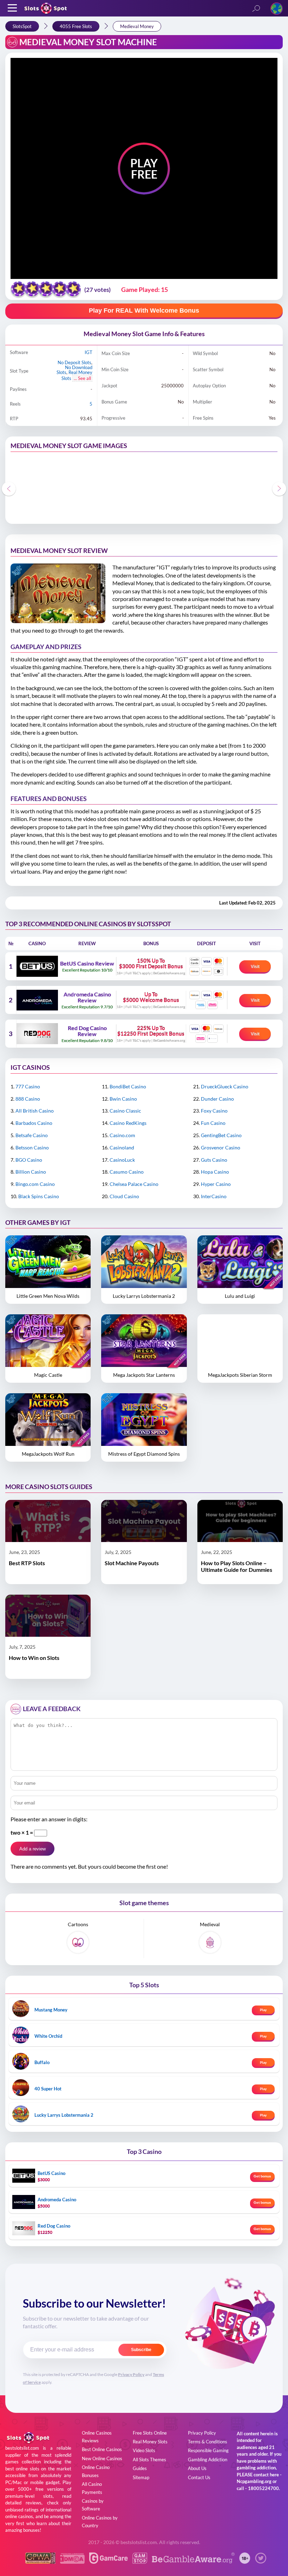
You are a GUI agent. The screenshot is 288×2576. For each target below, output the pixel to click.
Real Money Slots (150, 2442)
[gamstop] (140, 2561)
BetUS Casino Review (87, 963)
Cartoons (78, 1924)
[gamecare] (109, 2561)
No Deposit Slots (74, 362)
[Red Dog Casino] (37, 1034)
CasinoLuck (122, 1160)
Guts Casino (214, 1160)
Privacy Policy (131, 2374)
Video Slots (144, 2450)
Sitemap (141, 2477)
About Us (197, 2468)
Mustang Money (51, 2010)
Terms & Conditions (208, 2442)
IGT (89, 352)
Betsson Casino (32, 1147)
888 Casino (28, 1099)
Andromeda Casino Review (87, 997)
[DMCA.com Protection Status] (72, 2561)
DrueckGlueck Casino (225, 1086)
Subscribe (141, 2350)
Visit (255, 967)
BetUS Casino (51, 2173)
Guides (140, 2468)
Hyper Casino (216, 1184)
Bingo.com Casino (35, 1184)
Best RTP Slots (27, 1563)
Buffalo (42, 2062)
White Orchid (48, 2036)
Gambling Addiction (208, 2460)
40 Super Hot (48, 2089)
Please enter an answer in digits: (49, 1819)
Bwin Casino (123, 1099)
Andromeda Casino (57, 2200)
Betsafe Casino (32, 1135)
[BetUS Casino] (37, 966)
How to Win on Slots (34, 1658)
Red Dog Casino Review (87, 1031)
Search (256, 9)
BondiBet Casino (128, 1086)
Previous (9, 489)
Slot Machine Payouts (132, 1563)
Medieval (210, 1924)
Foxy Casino (214, 1111)
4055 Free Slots (76, 26)
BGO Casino (29, 1160)
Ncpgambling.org (254, 2481)
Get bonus (262, 2176)
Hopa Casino (215, 1172)
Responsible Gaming (208, 2450)
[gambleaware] (193, 2561)
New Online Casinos (102, 2458)
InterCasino (214, 1196)
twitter (261, 2558)
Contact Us (199, 2477)
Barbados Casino (34, 1123)
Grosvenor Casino (221, 1147)
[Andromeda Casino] (37, 1000)
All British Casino (35, 1111)
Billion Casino (31, 1172)
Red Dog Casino (54, 2226)
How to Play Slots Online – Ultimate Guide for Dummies (237, 1566)
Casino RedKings (128, 1123)
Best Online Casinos (102, 2449)
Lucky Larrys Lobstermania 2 (64, 2115)
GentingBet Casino (221, 1135)
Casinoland (122, 1147)
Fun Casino (213, 1123)
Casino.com (122, 1135)
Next (279, 489)
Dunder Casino (217, 1099)
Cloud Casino (124, 1196)
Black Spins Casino (39, 1196)
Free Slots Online (150, 2433)
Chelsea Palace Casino (134, 1184)
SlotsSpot (22, 26)
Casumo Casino (127, 1172)
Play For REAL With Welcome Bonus (144, 311)
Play (263, 2010)
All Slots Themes (149, 2460)
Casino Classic (125, 1111)
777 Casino (28, 1086)
